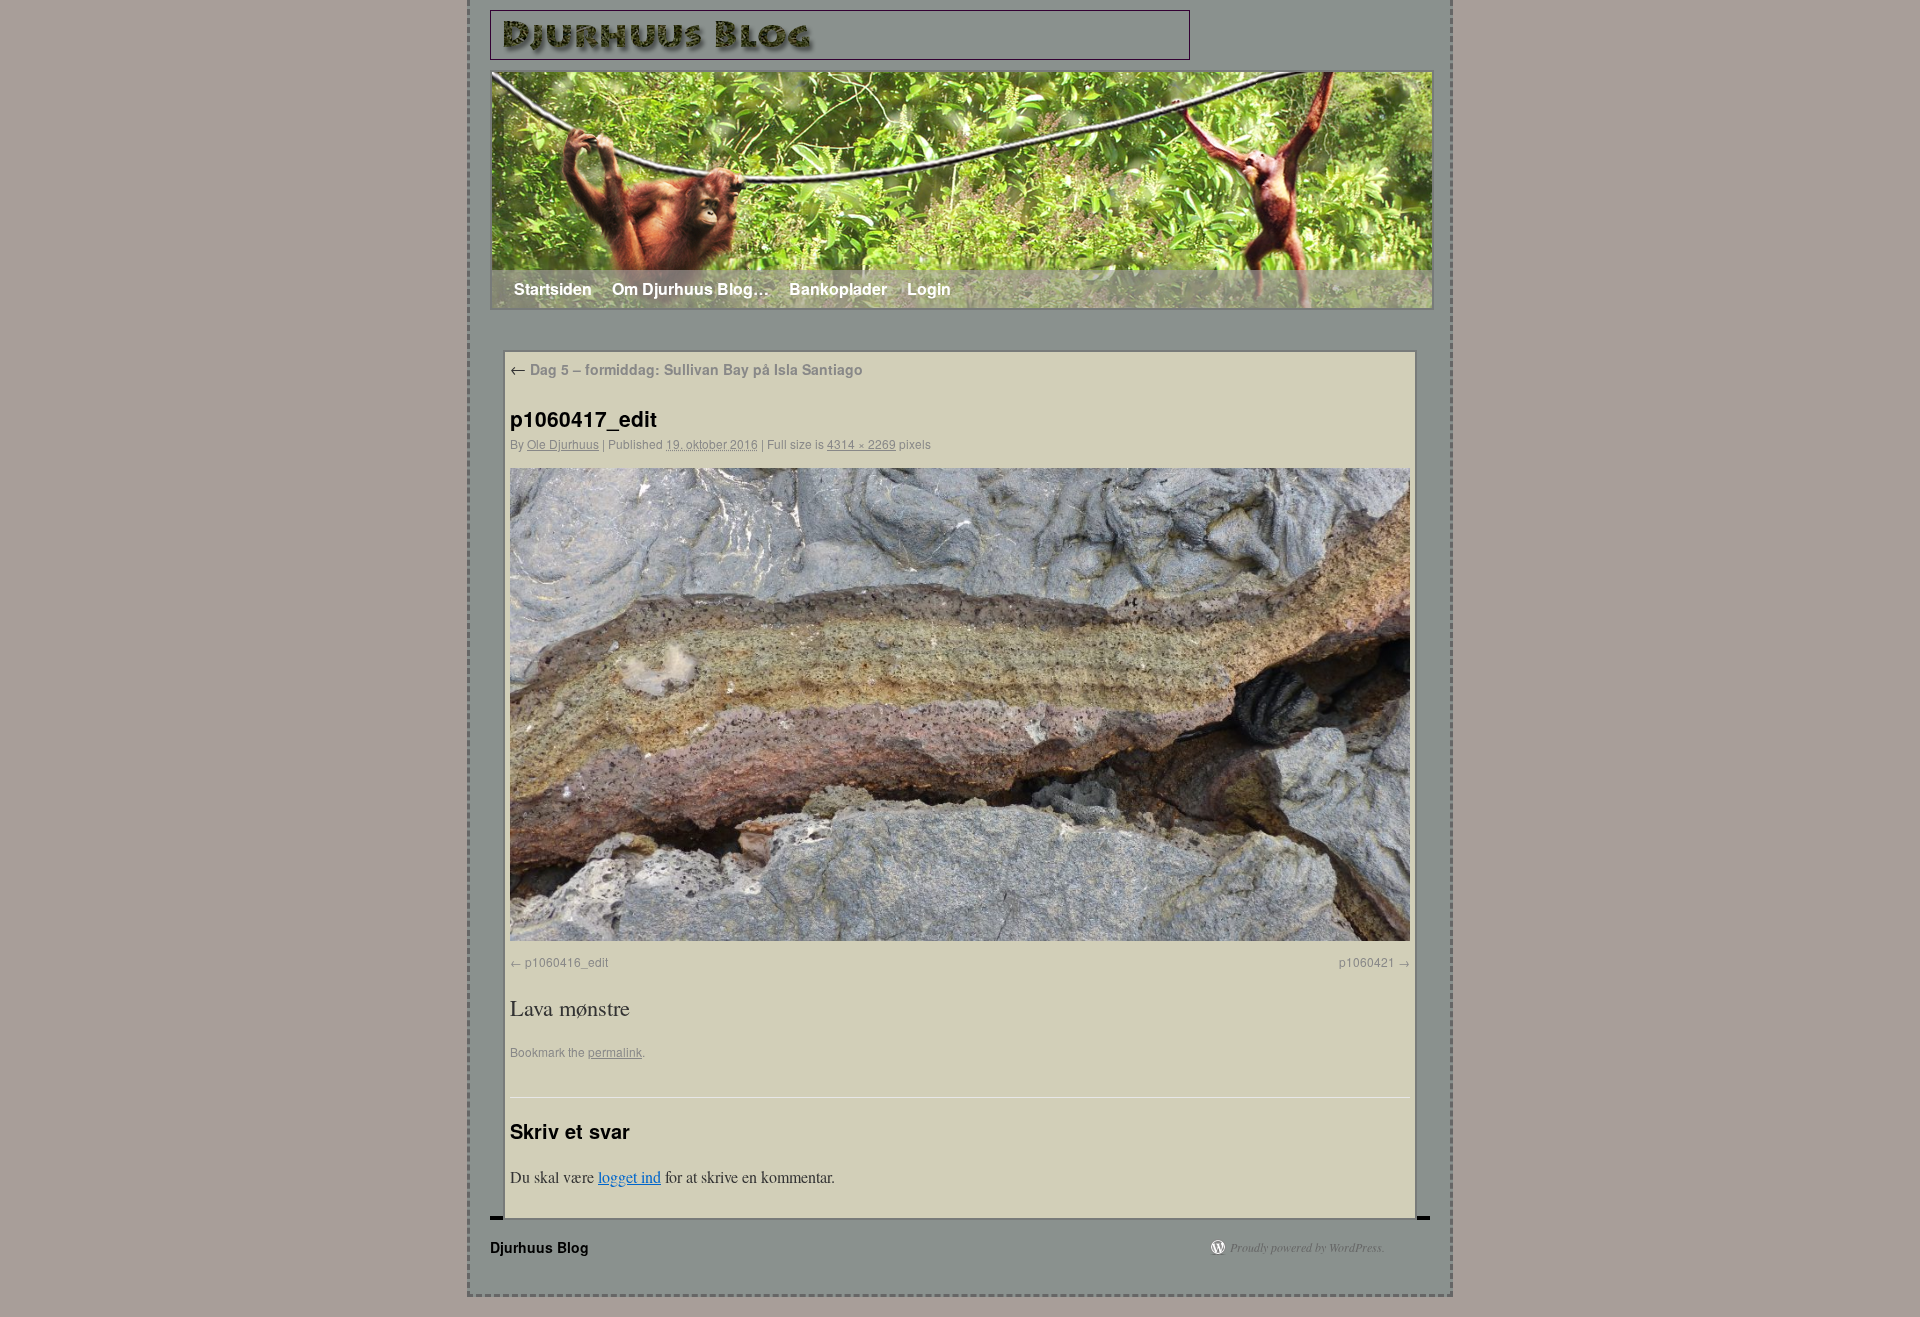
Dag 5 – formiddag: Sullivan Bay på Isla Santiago (686, 369)
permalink (615, 1051)
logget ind (629, 1176)
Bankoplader (838, 288)
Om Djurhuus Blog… (690, 288)
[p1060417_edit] (960, 934)
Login (929, 288)
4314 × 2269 (861, 443)
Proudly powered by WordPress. (1307, 1247)
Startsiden (553, 288)
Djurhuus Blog (539, 1247)
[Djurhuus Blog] (840, 35)
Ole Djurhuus (563, 443)
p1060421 (1367, 961)
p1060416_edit (566, 961)
